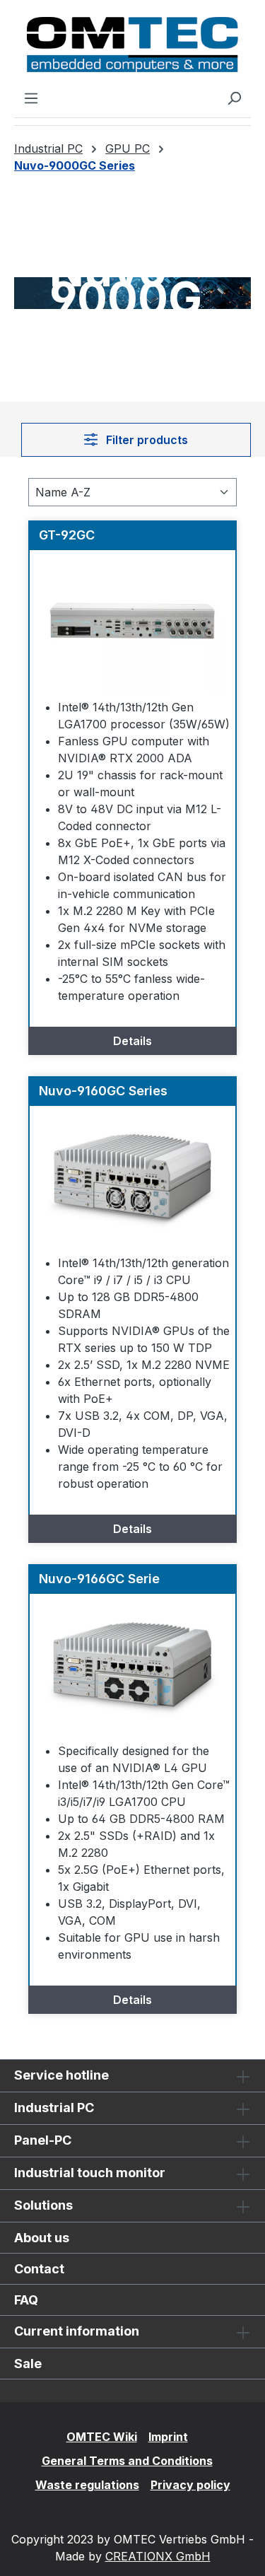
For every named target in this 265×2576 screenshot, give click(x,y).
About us (42, 2238)
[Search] (234, 98)
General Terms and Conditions (127, 2461)
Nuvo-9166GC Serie (99, 1579)
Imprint (168, 2437)
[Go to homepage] (132, 45)
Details (132, 1041)
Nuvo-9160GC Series (103, 1091)
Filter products (146, 440)
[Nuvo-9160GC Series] (132, 1177)
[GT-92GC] (132, 621)
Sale (28, 2364)
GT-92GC (67, 535)
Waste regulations (87, 2485)
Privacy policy (190, 2485)
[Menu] (31, 98)
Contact (39, 2269)
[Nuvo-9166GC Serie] (132, 1665)
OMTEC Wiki (102, 2437)
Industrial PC (54, 2108)
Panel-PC (43, 2140)
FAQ (26, 2300)
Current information (77, 2331)
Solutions (43, 2205)
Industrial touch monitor (90, 2173)
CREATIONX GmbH (158, 2556)
